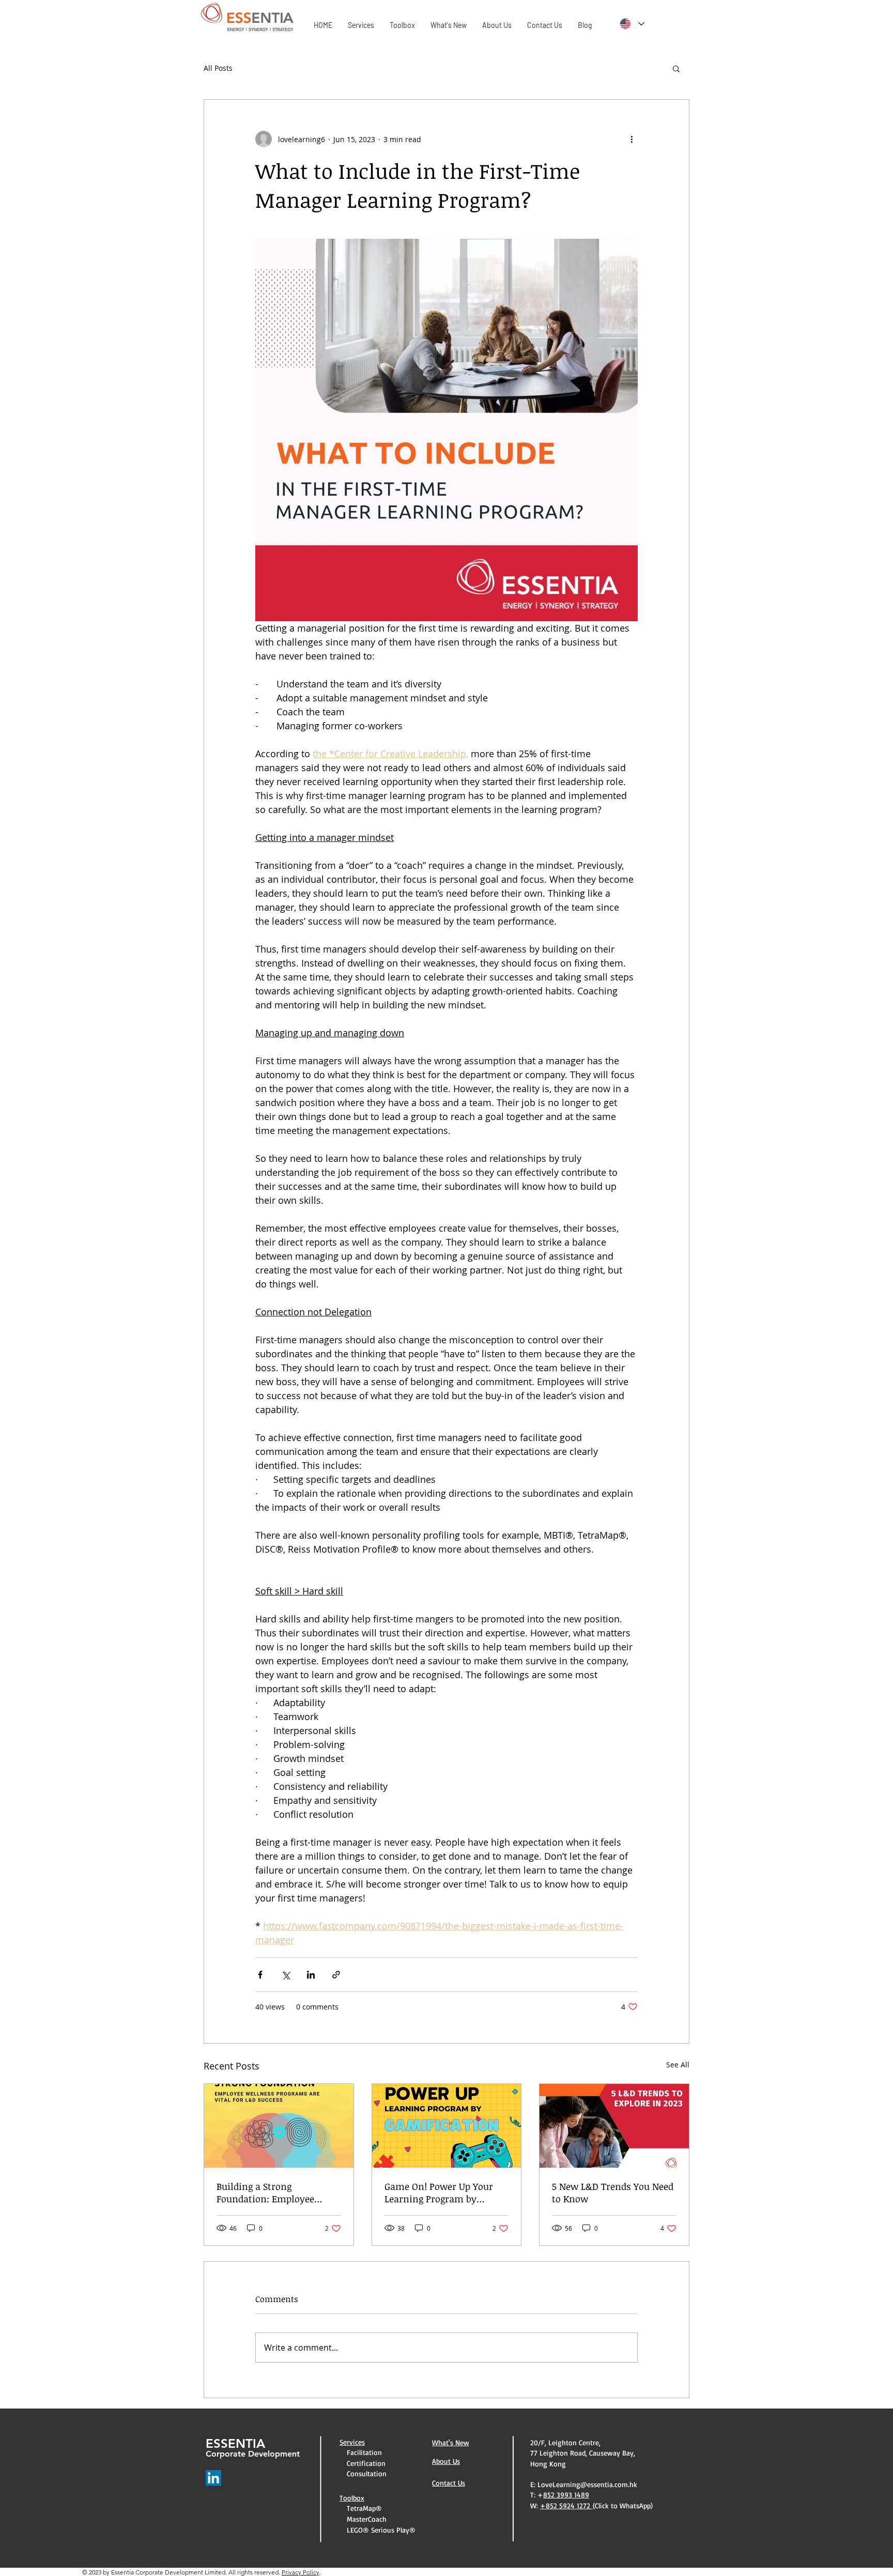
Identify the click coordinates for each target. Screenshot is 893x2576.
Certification (364, 2463)
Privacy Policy (301, 2572)
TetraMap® (362, 2508)
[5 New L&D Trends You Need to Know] (614, 2126)
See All (678, 2065)
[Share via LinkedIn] (311, 1975)
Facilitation (362, 2452)
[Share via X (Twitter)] (286, 1975)
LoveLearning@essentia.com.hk (587, 2484)
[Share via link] (336, 1975)
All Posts (218, 68)
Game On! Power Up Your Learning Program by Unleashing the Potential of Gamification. (445, 2192)
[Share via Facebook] (260, 1975)
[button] (676, 68)
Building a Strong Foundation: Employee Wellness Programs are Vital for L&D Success (267, 2192)
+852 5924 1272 (566, 2505)
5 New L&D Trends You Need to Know (613, 2192)
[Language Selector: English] (632, 24)
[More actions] (632, 139)
